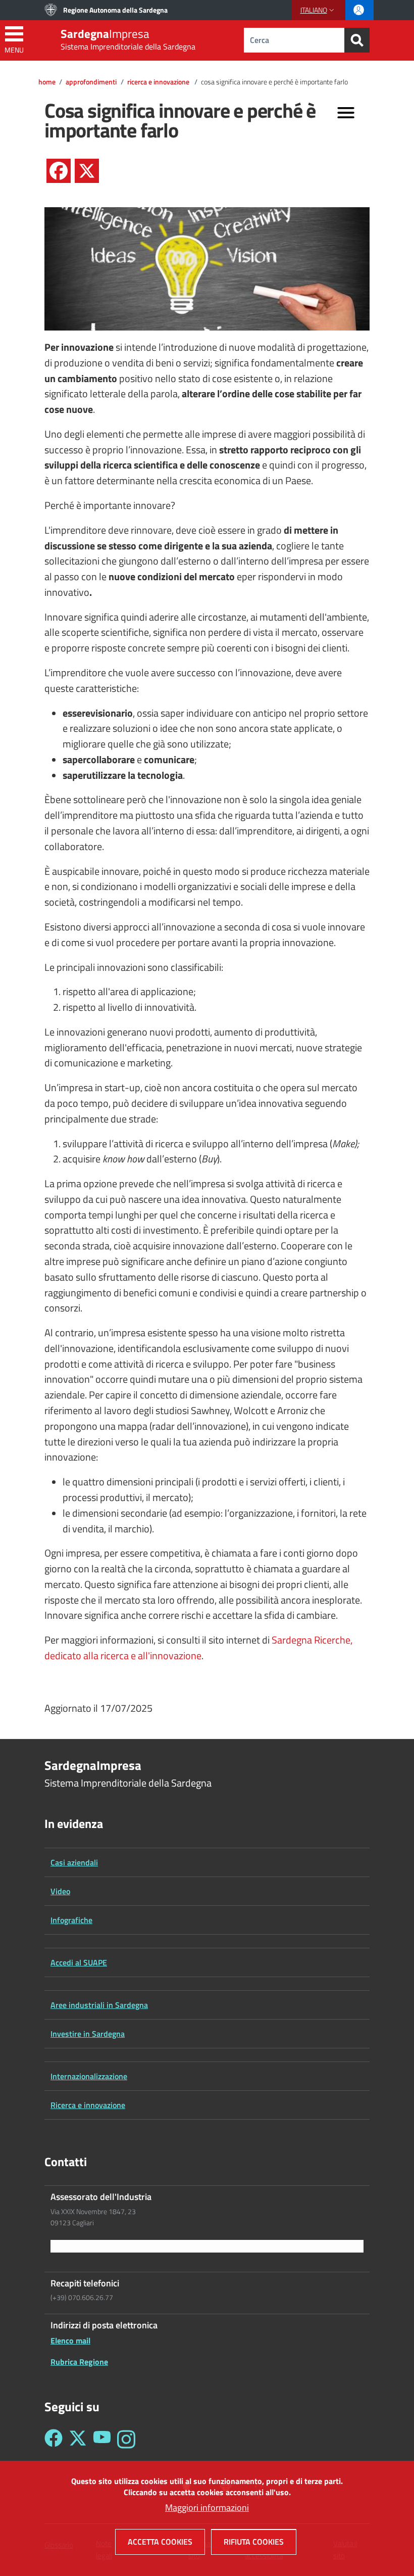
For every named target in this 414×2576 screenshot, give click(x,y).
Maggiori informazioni (207, 2508)
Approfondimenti (91, 82)
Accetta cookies (160, 2542)
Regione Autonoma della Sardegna (115, 10)
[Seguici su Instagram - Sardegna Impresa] (126, 2439)
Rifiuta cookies (254, 2542)
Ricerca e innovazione (159, 82)
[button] (318, 10)
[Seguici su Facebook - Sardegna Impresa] (54, 2439)
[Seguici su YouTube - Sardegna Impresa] (102, 2439)
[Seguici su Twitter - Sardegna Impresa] (78, 2439)
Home (47, 82)
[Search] (357, 40)
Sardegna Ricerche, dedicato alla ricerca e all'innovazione (198, 1648)
